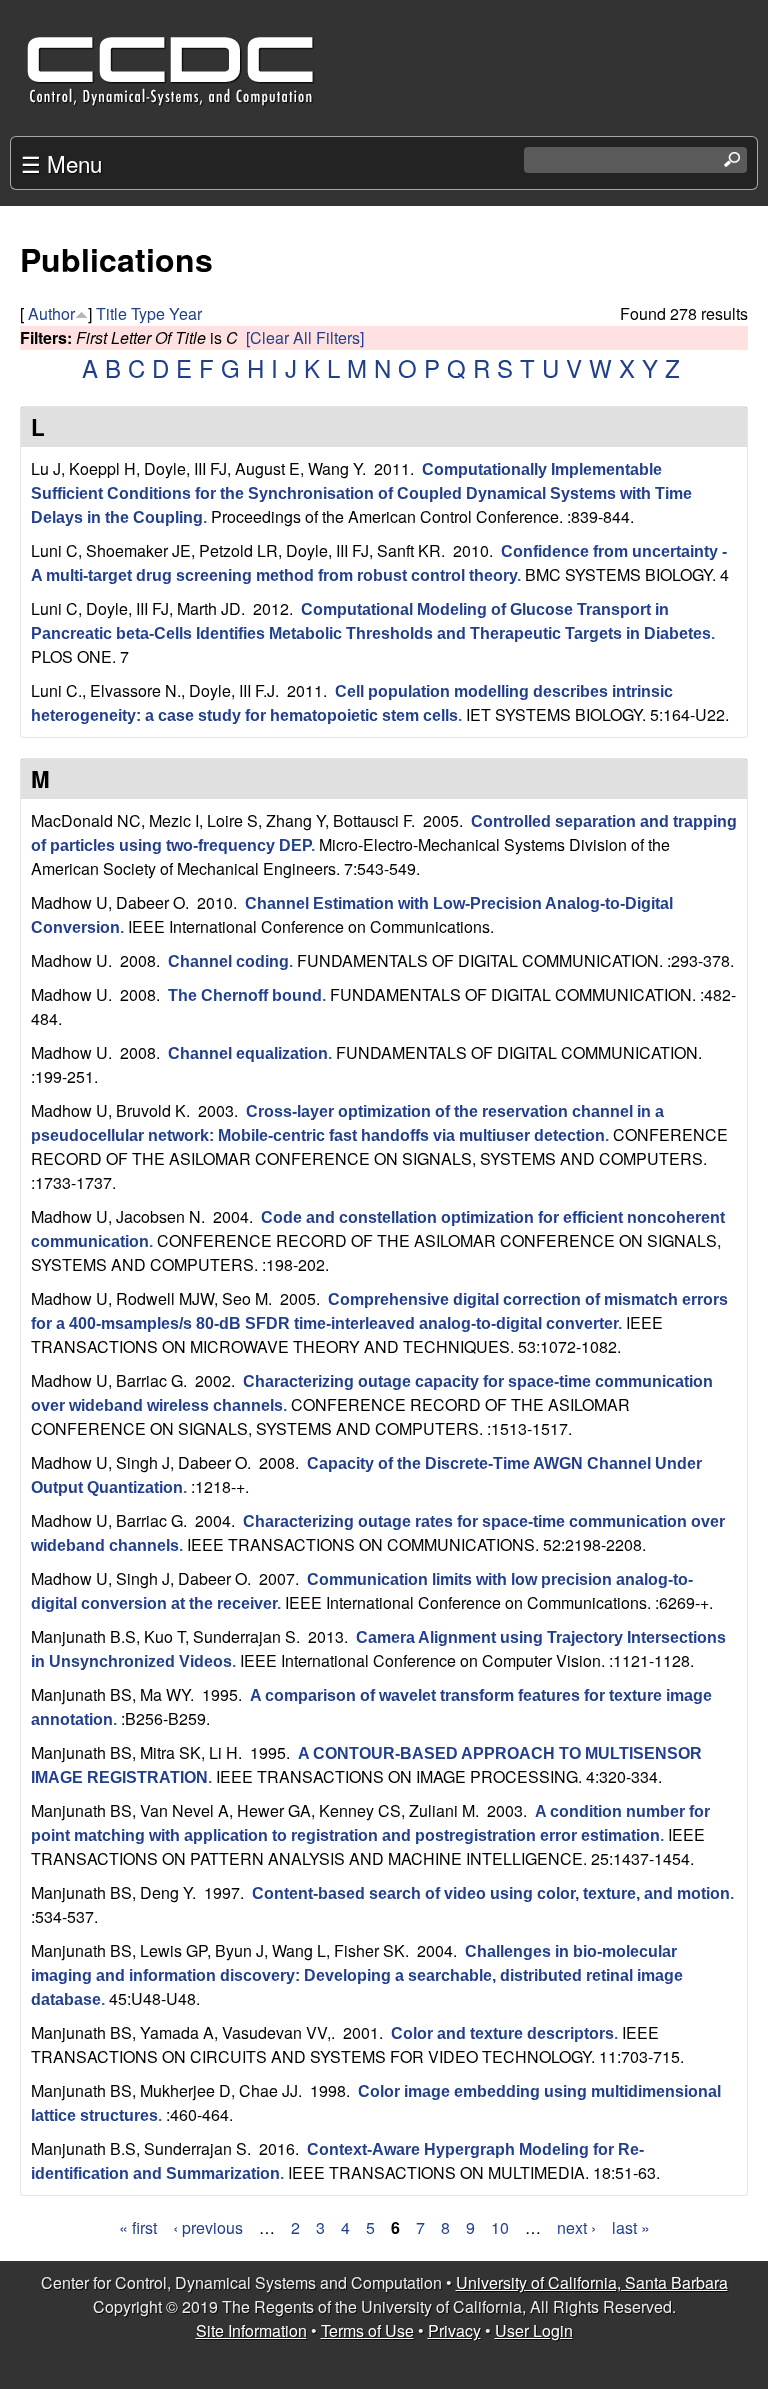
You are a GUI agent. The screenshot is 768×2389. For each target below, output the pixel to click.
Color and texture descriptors (502, 2033)
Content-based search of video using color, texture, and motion (491, 1893)
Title (111, 313)
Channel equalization (248, 1053)
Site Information (251, 2330)
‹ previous (208, 2227)
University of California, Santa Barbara (592, 2282)
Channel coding (228, 961)
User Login (534, 2330)
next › (576, 2227)
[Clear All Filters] (305, 337)
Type (148, 313)
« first (138, 2227)
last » (631, 2227)
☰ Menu (61, 163)
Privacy (454, 2330)
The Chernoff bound (245, 995)
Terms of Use (367, 2330)
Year (185, 313)
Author (51, 313)
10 (500, 2227)
